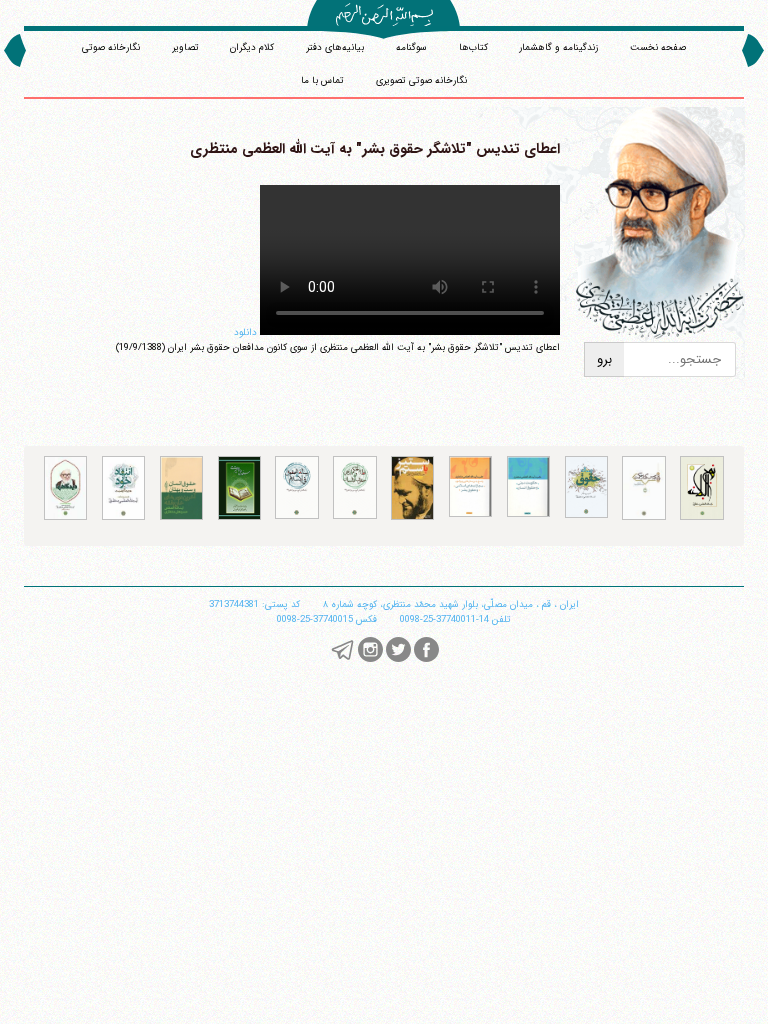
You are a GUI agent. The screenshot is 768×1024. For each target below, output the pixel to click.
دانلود (245, 332)
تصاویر (185, 47)
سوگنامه (411, 47)
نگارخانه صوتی (111, 47)
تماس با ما (322, 80)
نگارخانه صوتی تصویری (421, 80)
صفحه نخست (658, 47)
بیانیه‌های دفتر (335, 47)
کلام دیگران (252, 47)
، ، (451, 604)
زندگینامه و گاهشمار (558, 47)
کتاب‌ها (473, 47)
